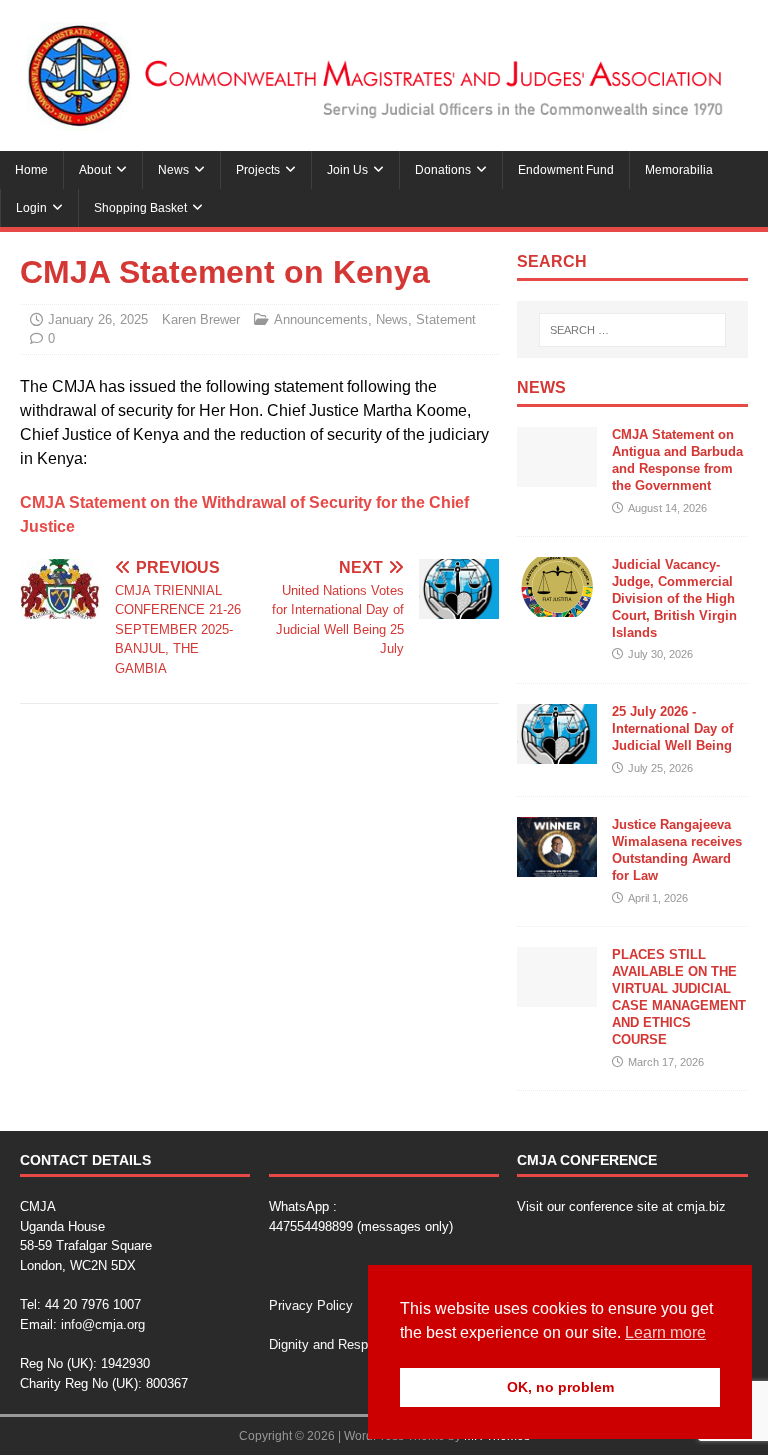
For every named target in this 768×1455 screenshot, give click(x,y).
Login (31, 208)
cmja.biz (701, 1206)
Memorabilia (679, 170)
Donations (443, 170)
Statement (446, 319)
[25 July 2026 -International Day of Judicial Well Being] (557, 751)
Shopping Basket (140, 208)
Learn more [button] (665, 1332)
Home (31, 170)
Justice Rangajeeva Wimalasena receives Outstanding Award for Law (677, 850)
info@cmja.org (103, 1324)
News (173, 170)
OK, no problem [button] (560, 1387)
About (95, 170)
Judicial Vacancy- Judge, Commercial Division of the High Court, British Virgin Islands (674, 598)
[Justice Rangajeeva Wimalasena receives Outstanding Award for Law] (557, 864)
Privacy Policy (311, 1305)
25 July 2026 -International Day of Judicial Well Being (672, 728)
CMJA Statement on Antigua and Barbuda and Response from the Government (677, 460)
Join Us (347, 170)
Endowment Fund (566, 170)
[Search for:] (632, 330)
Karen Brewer (201, 319)
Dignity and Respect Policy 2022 (363, 1344)
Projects (258, 170)
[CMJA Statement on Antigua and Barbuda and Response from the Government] (557, 474)
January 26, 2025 (98, 319)
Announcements (321, 319)
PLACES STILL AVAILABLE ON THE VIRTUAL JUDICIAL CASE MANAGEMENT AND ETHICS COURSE (679, 996)
